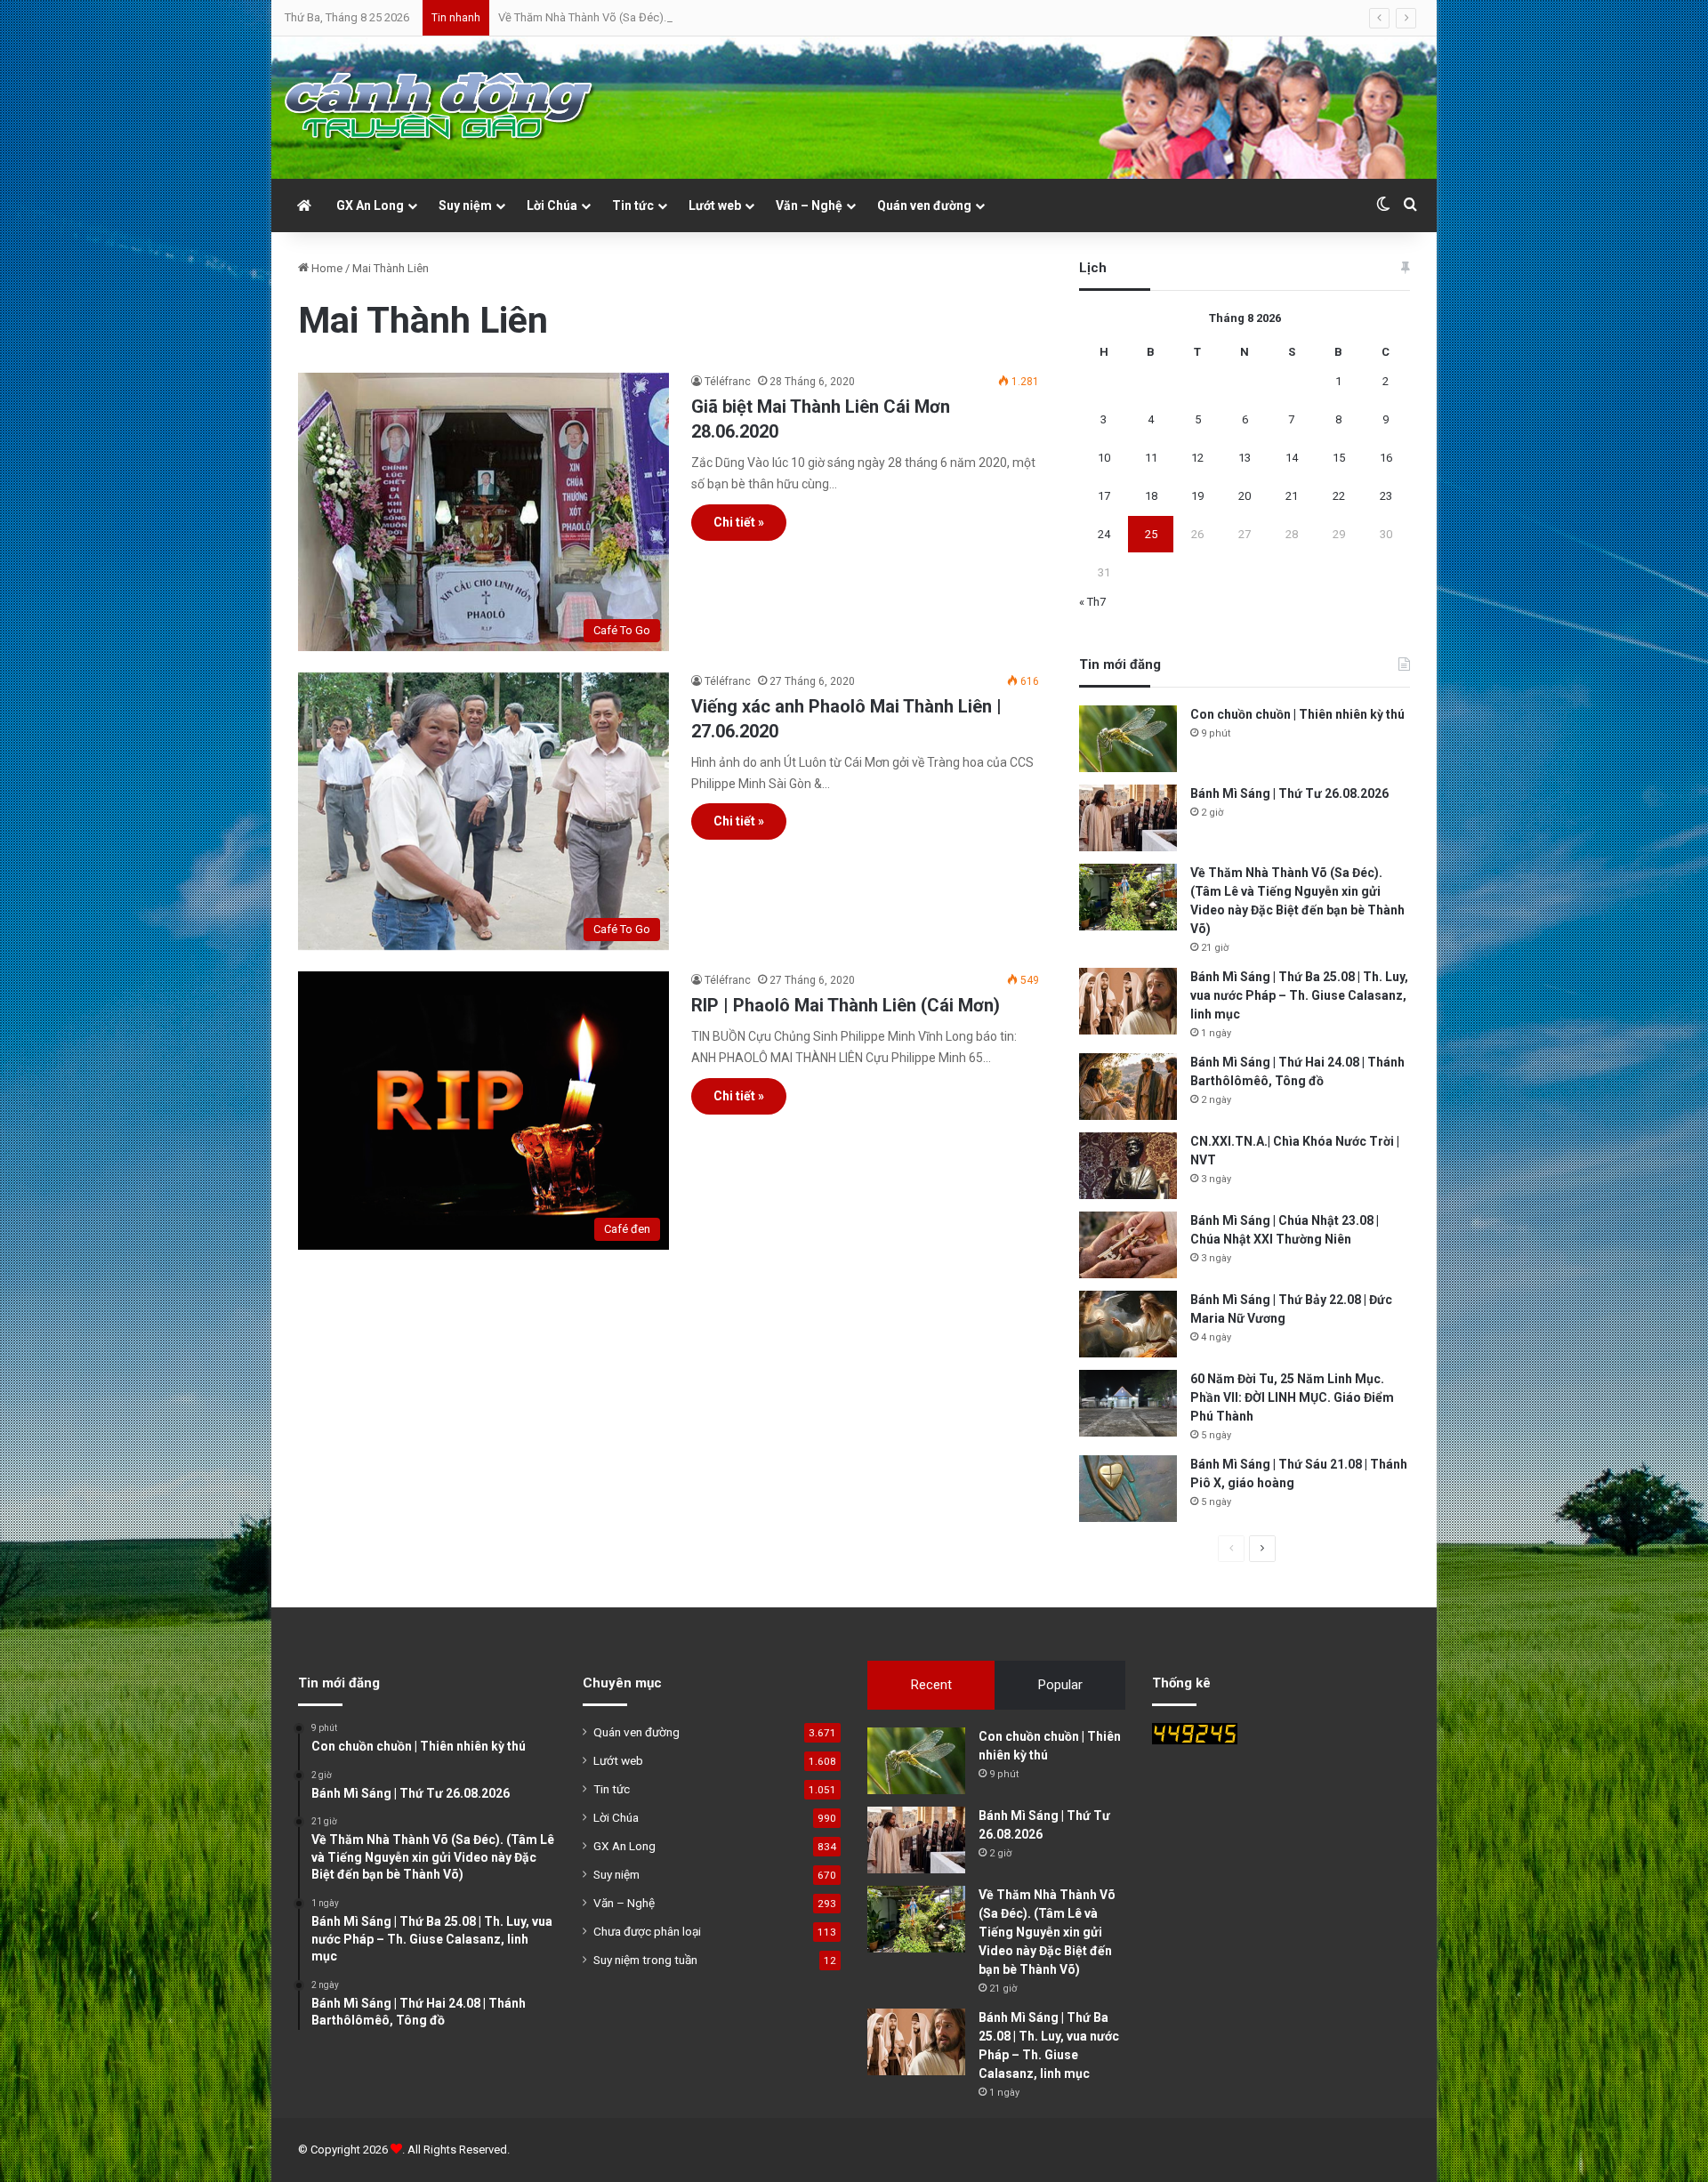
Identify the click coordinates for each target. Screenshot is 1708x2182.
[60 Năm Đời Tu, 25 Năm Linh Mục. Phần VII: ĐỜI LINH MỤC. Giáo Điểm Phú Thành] (1128, 1403)
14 (1292, 458)
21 (1292, 496)
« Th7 (1092, 602)
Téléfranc (728, 382)
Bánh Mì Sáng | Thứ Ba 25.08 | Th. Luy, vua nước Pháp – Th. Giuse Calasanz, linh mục (1299, 995)
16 (1386, 458)
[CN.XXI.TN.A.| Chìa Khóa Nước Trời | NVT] (1128, 1166)
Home (326, 268)
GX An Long (370, 205)
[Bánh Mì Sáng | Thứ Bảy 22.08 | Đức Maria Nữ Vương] (1128, 1324)
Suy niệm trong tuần (645, 1960)
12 (1197, 458)
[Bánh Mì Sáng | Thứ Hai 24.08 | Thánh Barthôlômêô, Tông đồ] (1128, 1087)
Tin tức (633, 205)
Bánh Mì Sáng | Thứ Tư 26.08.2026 (1289, 793)
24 (1104, 534)
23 (1386, 496)
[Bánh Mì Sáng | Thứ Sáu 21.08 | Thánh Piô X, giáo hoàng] (1128, 1489)
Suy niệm (465, 205)
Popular (1060, 1685)
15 (1339, 458)
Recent (931, 1685)
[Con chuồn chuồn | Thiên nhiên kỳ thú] (1128, 739)
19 (1197, 496)
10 (1104, 458)
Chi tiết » (739, 522)
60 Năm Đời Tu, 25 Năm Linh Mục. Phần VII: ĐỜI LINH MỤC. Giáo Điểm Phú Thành (1292, 1397)
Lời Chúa (552, 205)
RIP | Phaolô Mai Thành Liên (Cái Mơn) (846, 1005)
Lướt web (715, 205)
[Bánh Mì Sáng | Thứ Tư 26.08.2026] (1128, 818)
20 (1245, 496)
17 (1104, 496)
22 (1339, 496)
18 (1151, 496)
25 (1151, 534)
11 (1151, 458)
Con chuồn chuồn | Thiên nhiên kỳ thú (1297, 714)
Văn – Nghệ (809, 205)
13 (1245, 458)
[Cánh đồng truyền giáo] (440, 108)
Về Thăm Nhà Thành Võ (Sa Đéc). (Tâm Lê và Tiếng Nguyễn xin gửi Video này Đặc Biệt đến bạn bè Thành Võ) (773, 17)
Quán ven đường (924, 205)
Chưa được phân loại (647, 1931)
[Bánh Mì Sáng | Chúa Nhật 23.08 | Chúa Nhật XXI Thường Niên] (1128, 1245)
